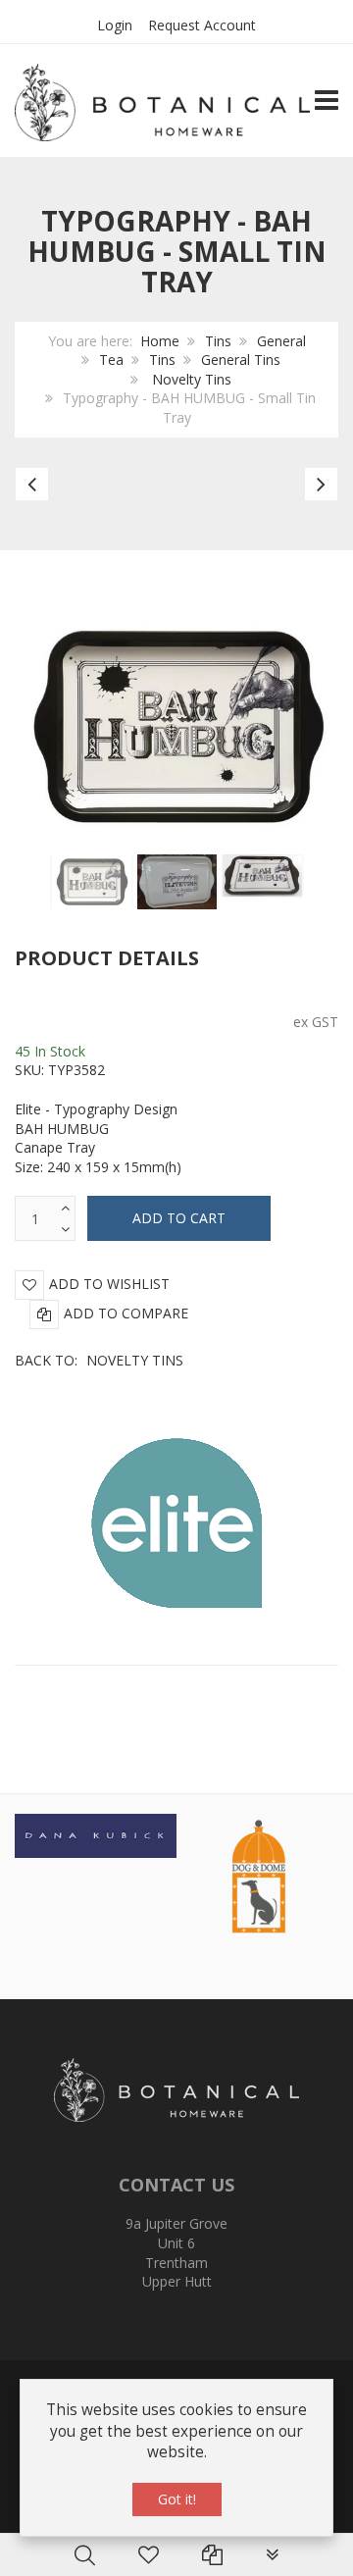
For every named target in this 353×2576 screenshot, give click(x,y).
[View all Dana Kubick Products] (96, 1834)
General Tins (241, 360)
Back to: (99, 1360)
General (281, 341)
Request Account (202, 25)
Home (160, 341)
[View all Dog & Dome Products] (257, 1874)
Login (115, 25)
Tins (218, 341)
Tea (111, 360)
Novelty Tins (190, 379)
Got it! (177, 2499)
